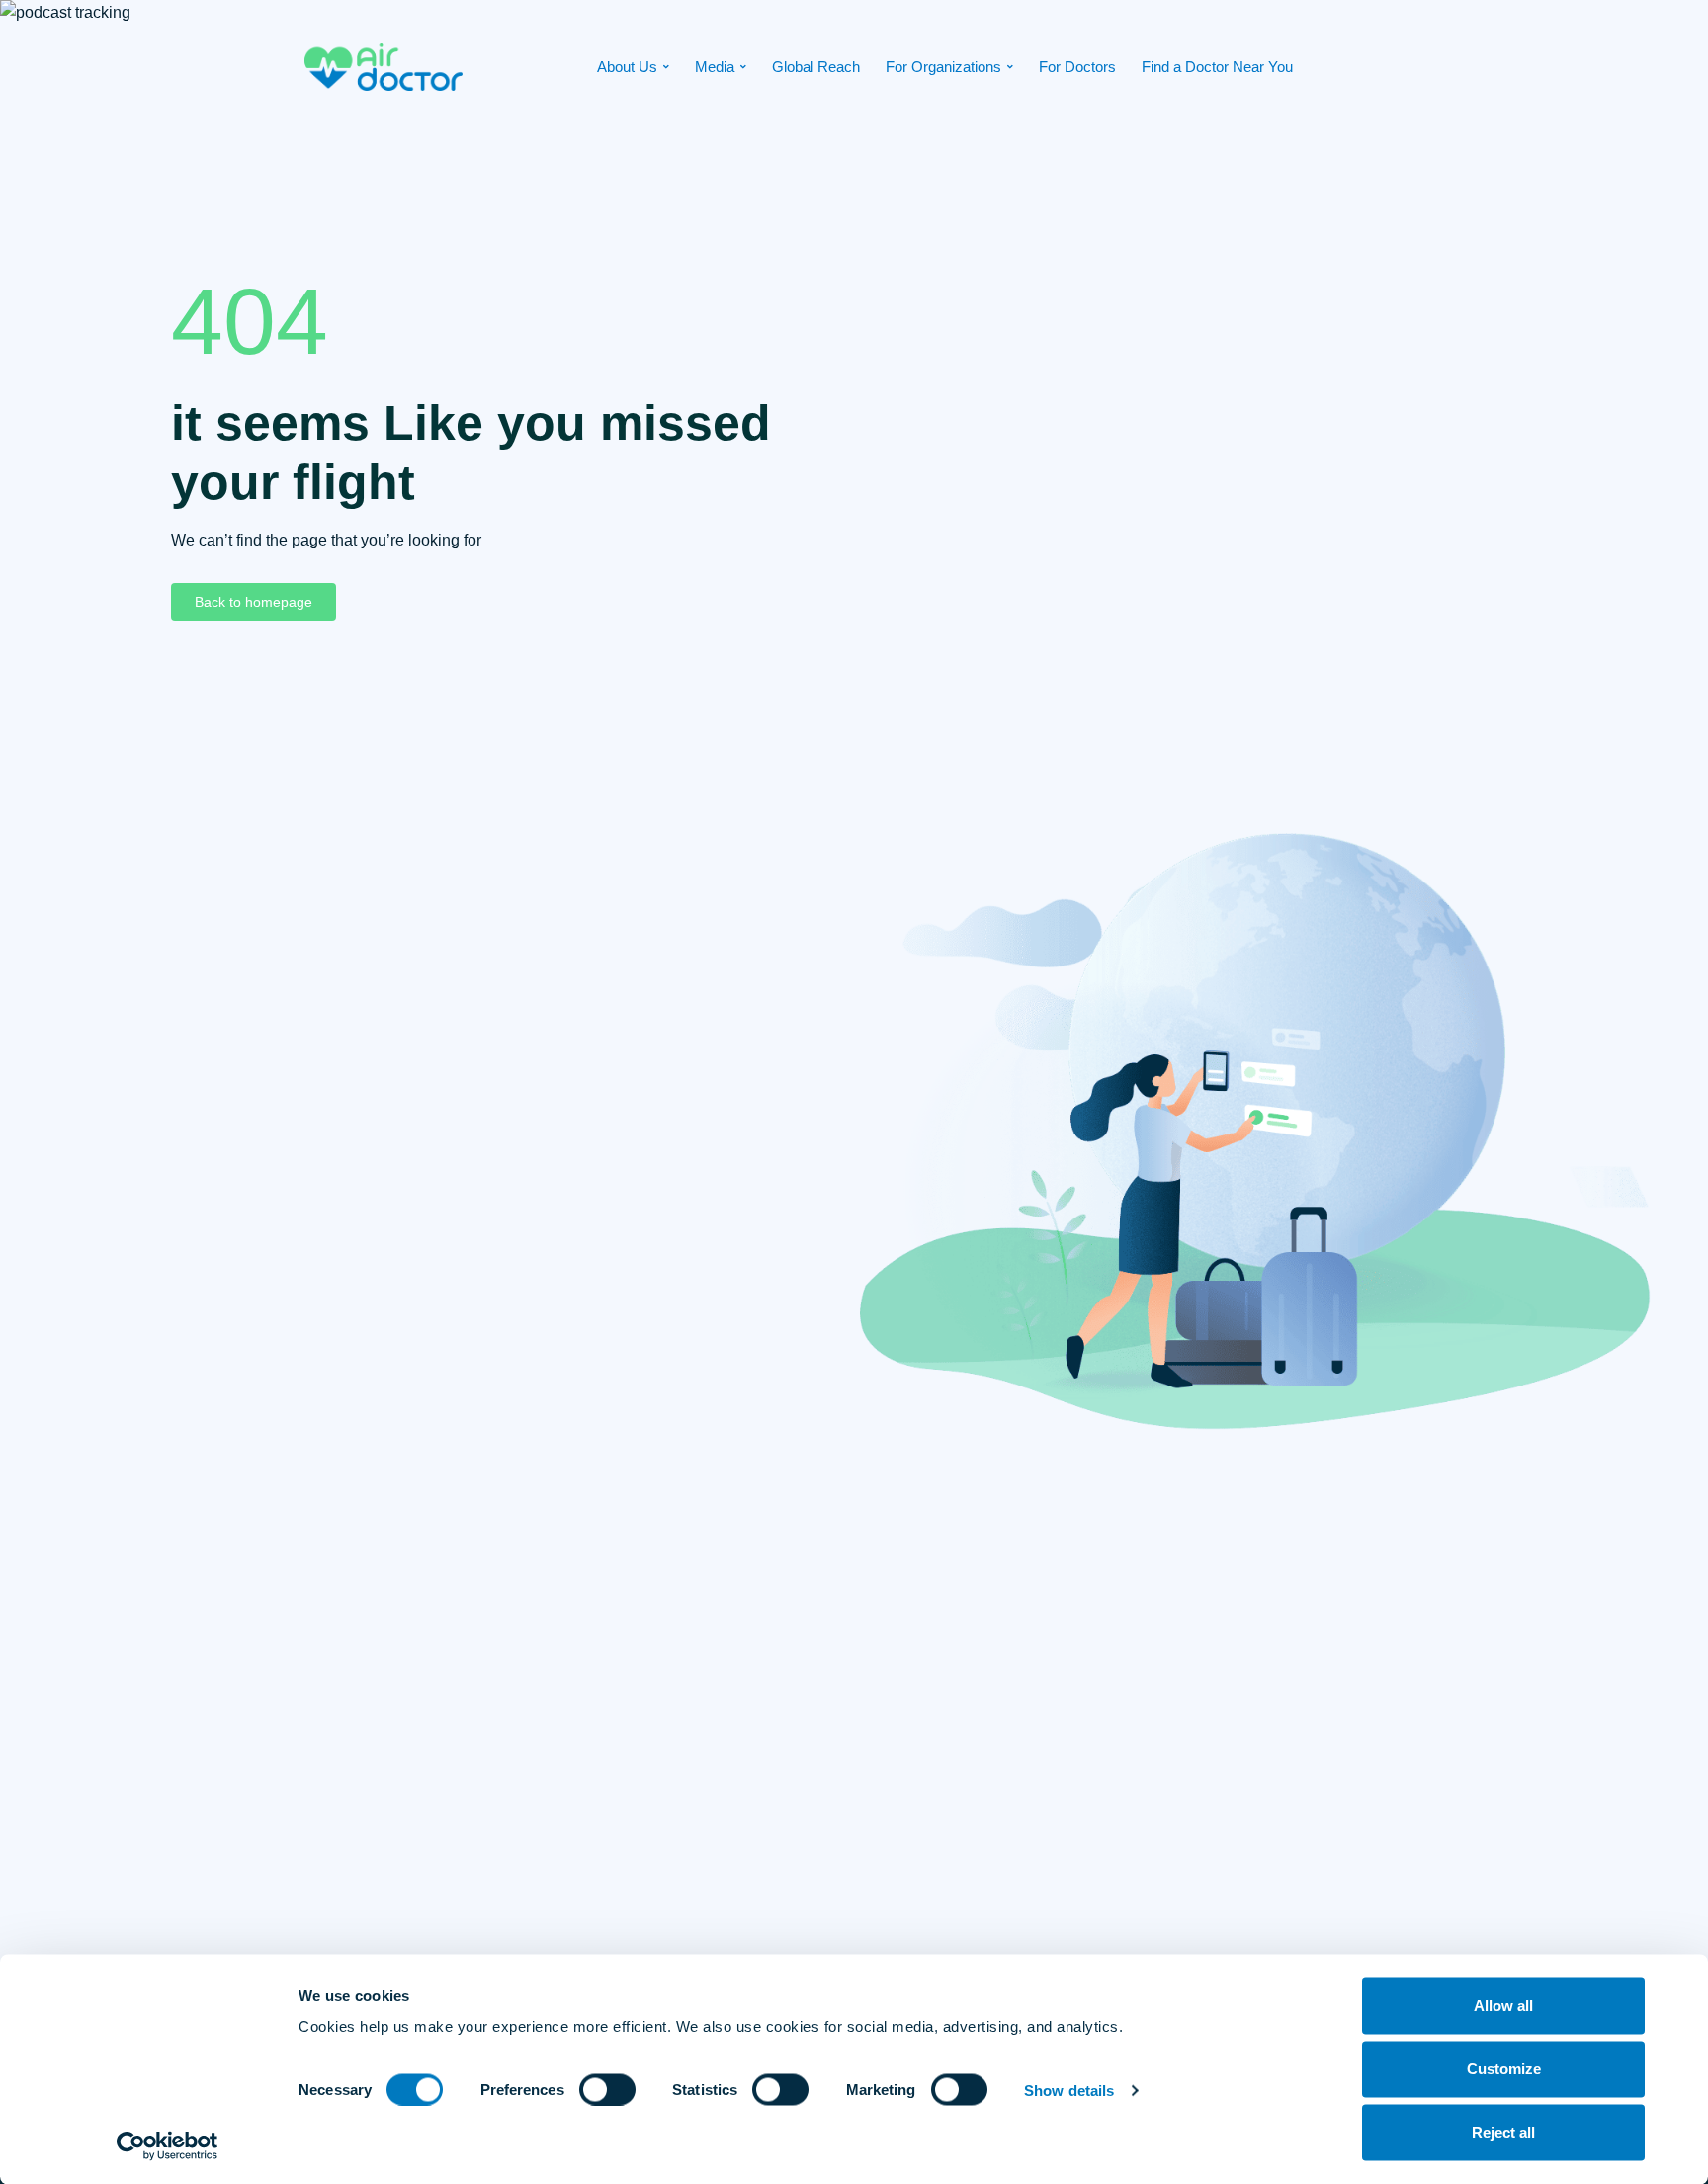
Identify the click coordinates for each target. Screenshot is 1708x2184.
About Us (627, 67)
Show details (1069, 2090)
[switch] (607, 2089)
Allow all (1503, 2006)
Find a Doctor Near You (1217, 67)
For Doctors (1077, 67)
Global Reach (816, 67)
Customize (1504, 2069)
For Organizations (943, 67)
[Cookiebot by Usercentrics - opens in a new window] (168, 2145)
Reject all (1503, 2132)
